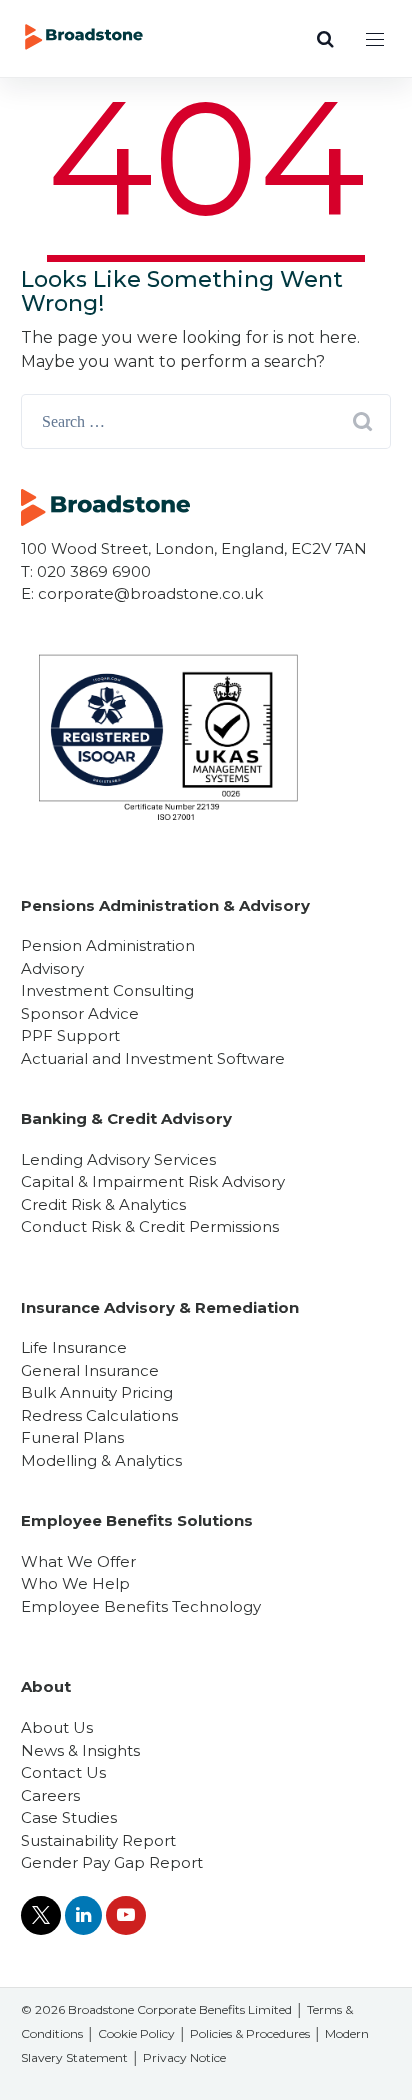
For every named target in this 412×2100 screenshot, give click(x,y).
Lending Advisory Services (118, 1159)
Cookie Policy (136, 2033)
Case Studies (69, 1817)
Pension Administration (108, 945)
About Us (57, 1727)
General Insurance (90, 1370)
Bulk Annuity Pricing (97, 1392)
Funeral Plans (72, 1437)
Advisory (52, 968)
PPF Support (70, 1035)
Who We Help (75, 1583)
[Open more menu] (375, 39)
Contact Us (63, 1772)
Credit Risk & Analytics (103, 1204)
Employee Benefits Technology (141, 1606)
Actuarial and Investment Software (153, 1058)
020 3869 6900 (94, 571)
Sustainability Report (98, 1840)
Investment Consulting (107, 990)
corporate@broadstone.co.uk (150, 593)
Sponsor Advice (80, 1013)
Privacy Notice (184, 2057)
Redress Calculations (99, 1415)
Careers (50, 1795)
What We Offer (78, 1561)
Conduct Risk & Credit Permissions (150, 1226)
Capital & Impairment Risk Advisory (153, 1181)
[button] (325, 39)
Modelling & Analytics (101, 1460)
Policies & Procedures (250, 2033)
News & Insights (80, 1750)
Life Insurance (74, 1347)
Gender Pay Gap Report (112, 1862)
